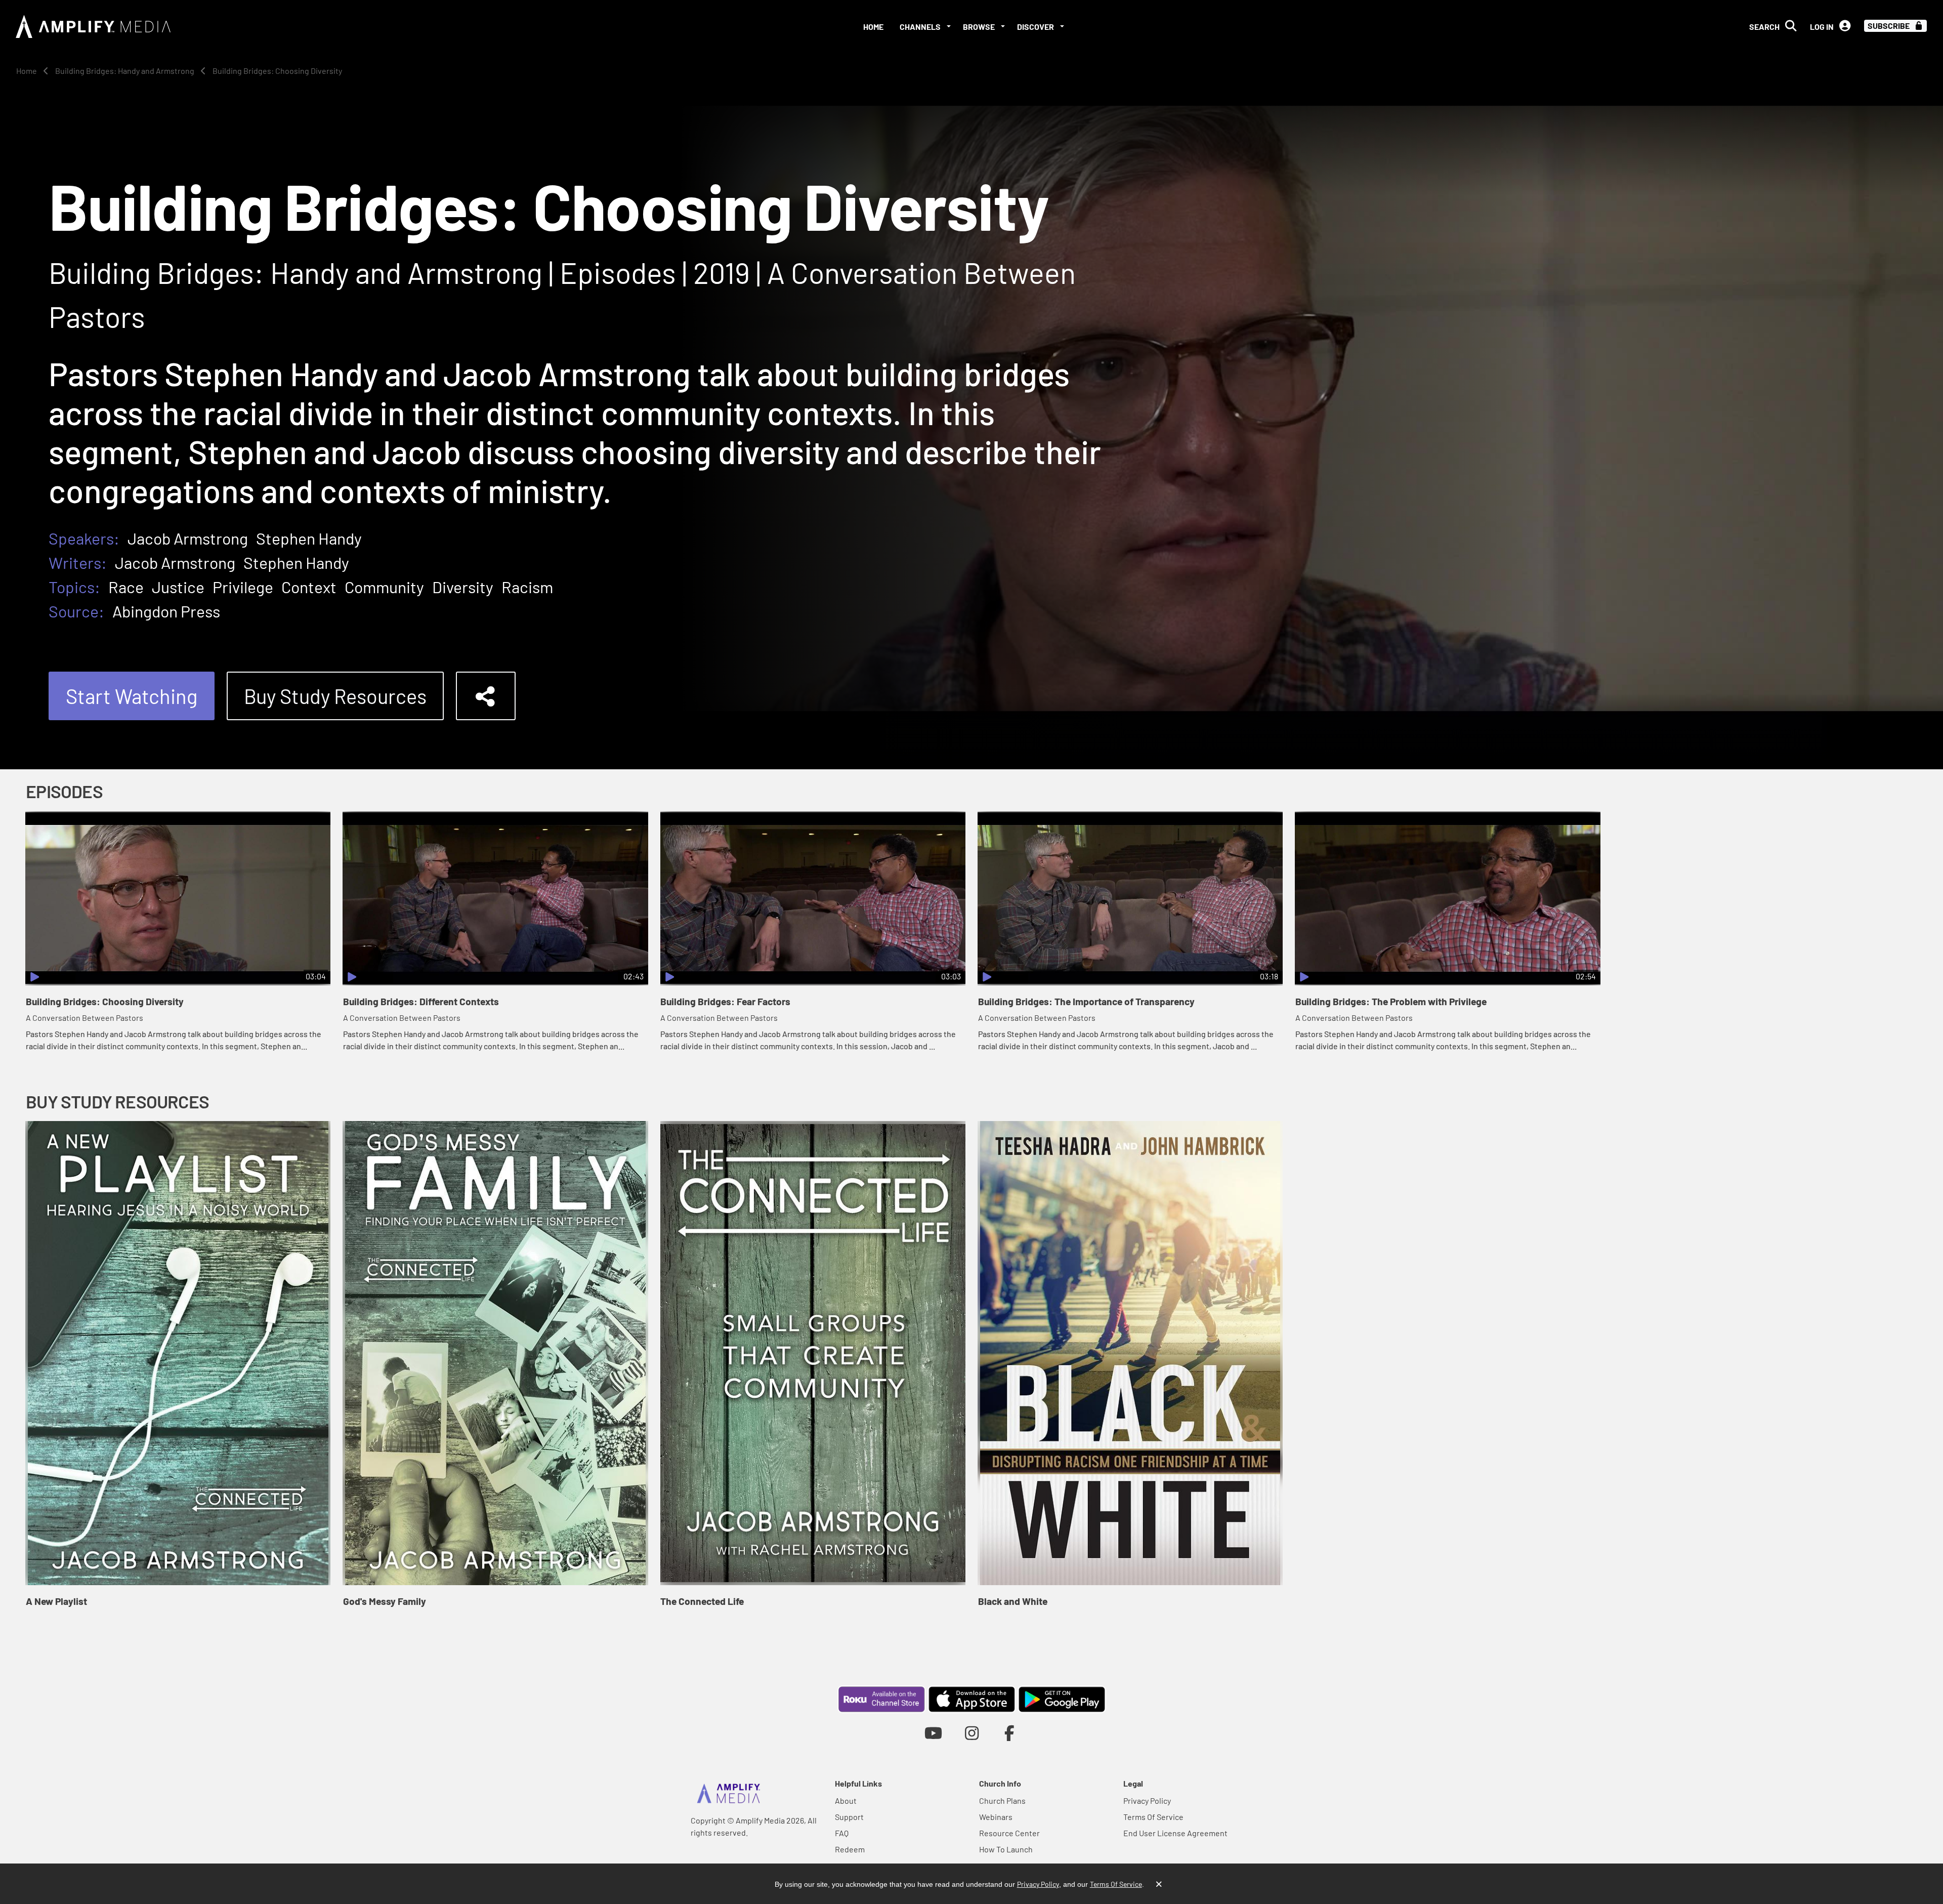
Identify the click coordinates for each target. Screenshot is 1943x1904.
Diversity (463, 587)
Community (384, 587)
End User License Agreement (1175, 1833)
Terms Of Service (1153, 1817)
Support (849, 1817)
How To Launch (1006, 1849)
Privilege (243, 587)
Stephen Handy (309, 538)
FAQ (842, 1833)
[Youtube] (933, 1733)
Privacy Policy (1147, 1800)
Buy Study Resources (335, 696)
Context (309, 587)
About (846, 1800)
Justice (178, 587)
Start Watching (132, 696)
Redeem (850, 1849)
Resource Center (1009, 1833)
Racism (527, 587)
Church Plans (1002, 1800)
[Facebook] (1010, 1733)
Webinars (996, 1817)
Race (126, 587)
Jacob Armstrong (188, 538)
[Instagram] (972, 1733)
